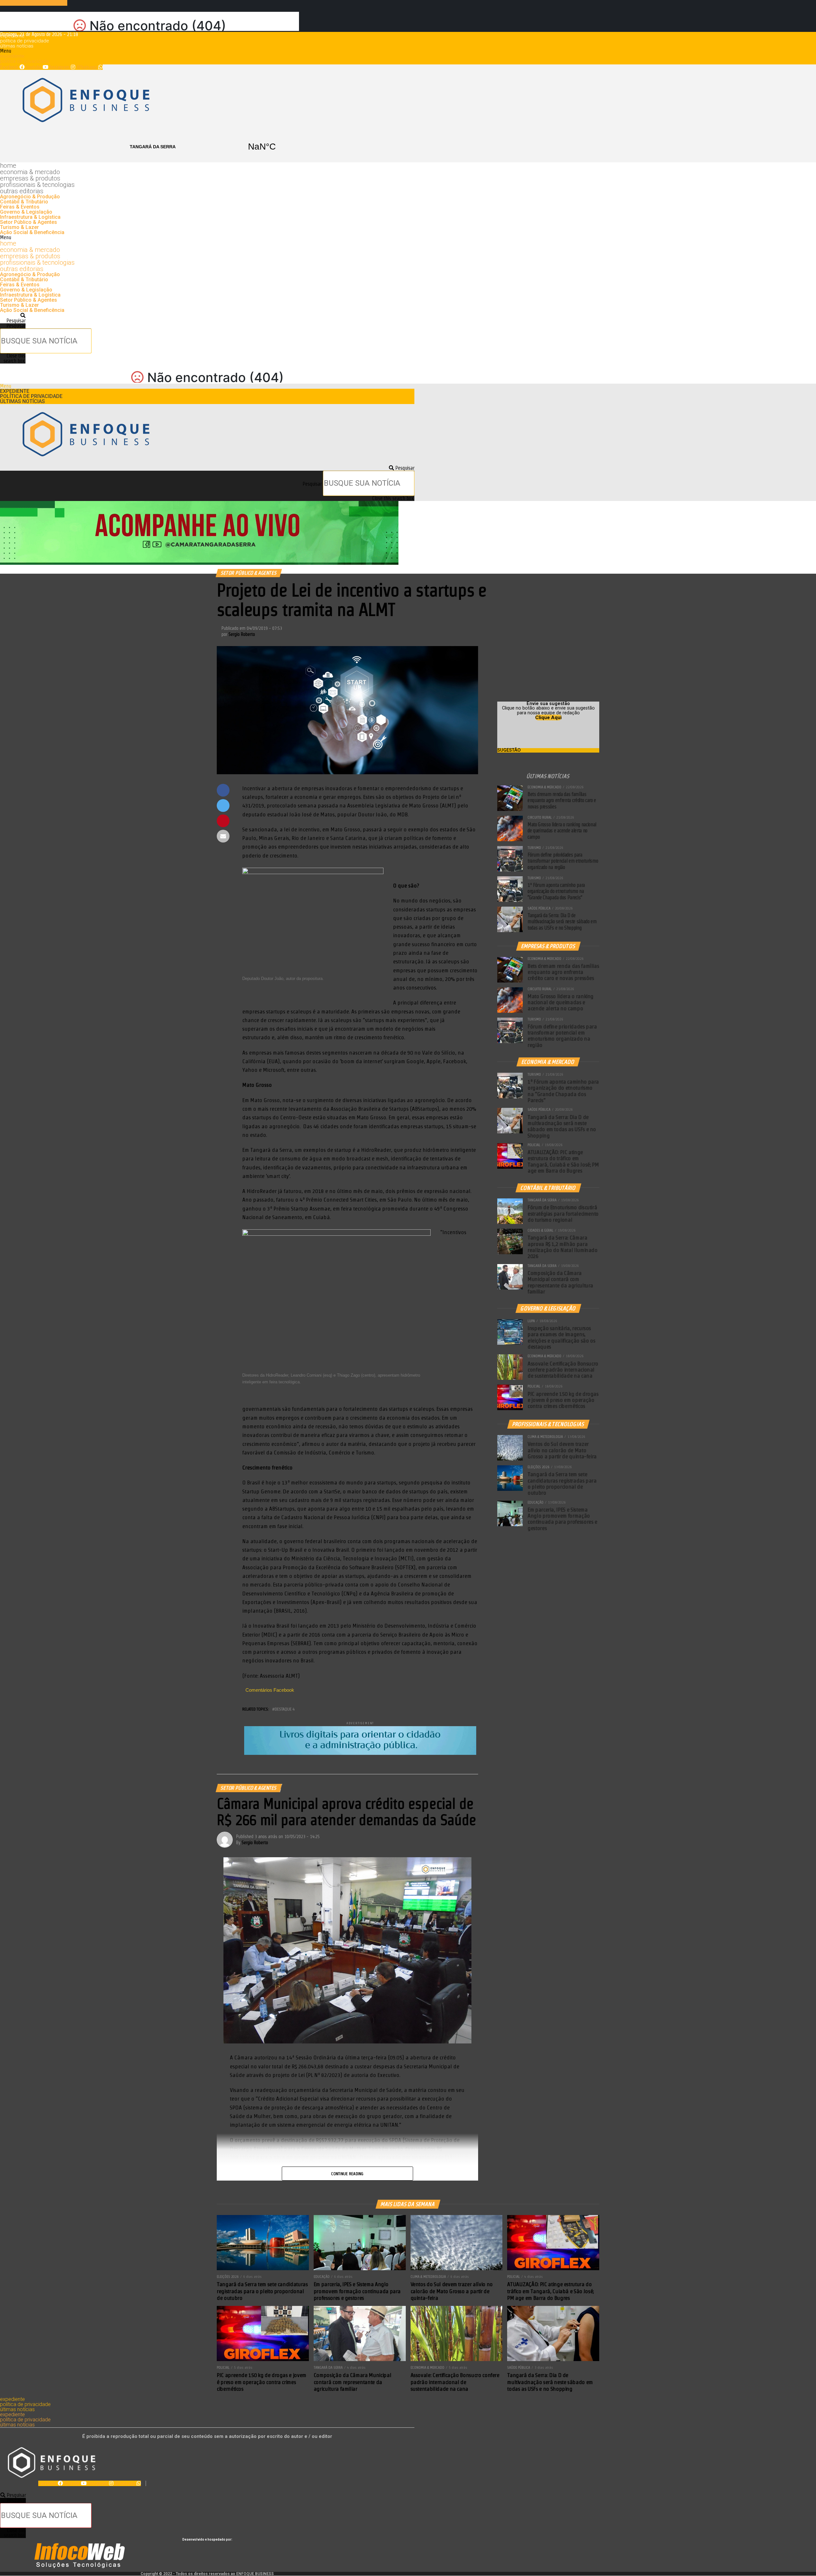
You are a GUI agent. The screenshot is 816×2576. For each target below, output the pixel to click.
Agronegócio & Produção (30, 197)
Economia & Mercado (30, 172)
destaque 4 (285, 1709)
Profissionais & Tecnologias (37, 185)
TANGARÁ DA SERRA (207, 147)
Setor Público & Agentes (29, 222)
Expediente (12, 36)
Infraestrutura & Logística (30, 217)
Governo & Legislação (26, 212)
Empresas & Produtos (30, 178)
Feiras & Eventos (20, 207)
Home (8, 166)
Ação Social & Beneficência (32, 232)
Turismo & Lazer (19, 227)
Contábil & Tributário (24, 202)
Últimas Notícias (17, 46)
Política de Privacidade (25, 41)
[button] (207, 51)
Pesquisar (16, 326)
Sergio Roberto (242, 634)
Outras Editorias (22, 191)
